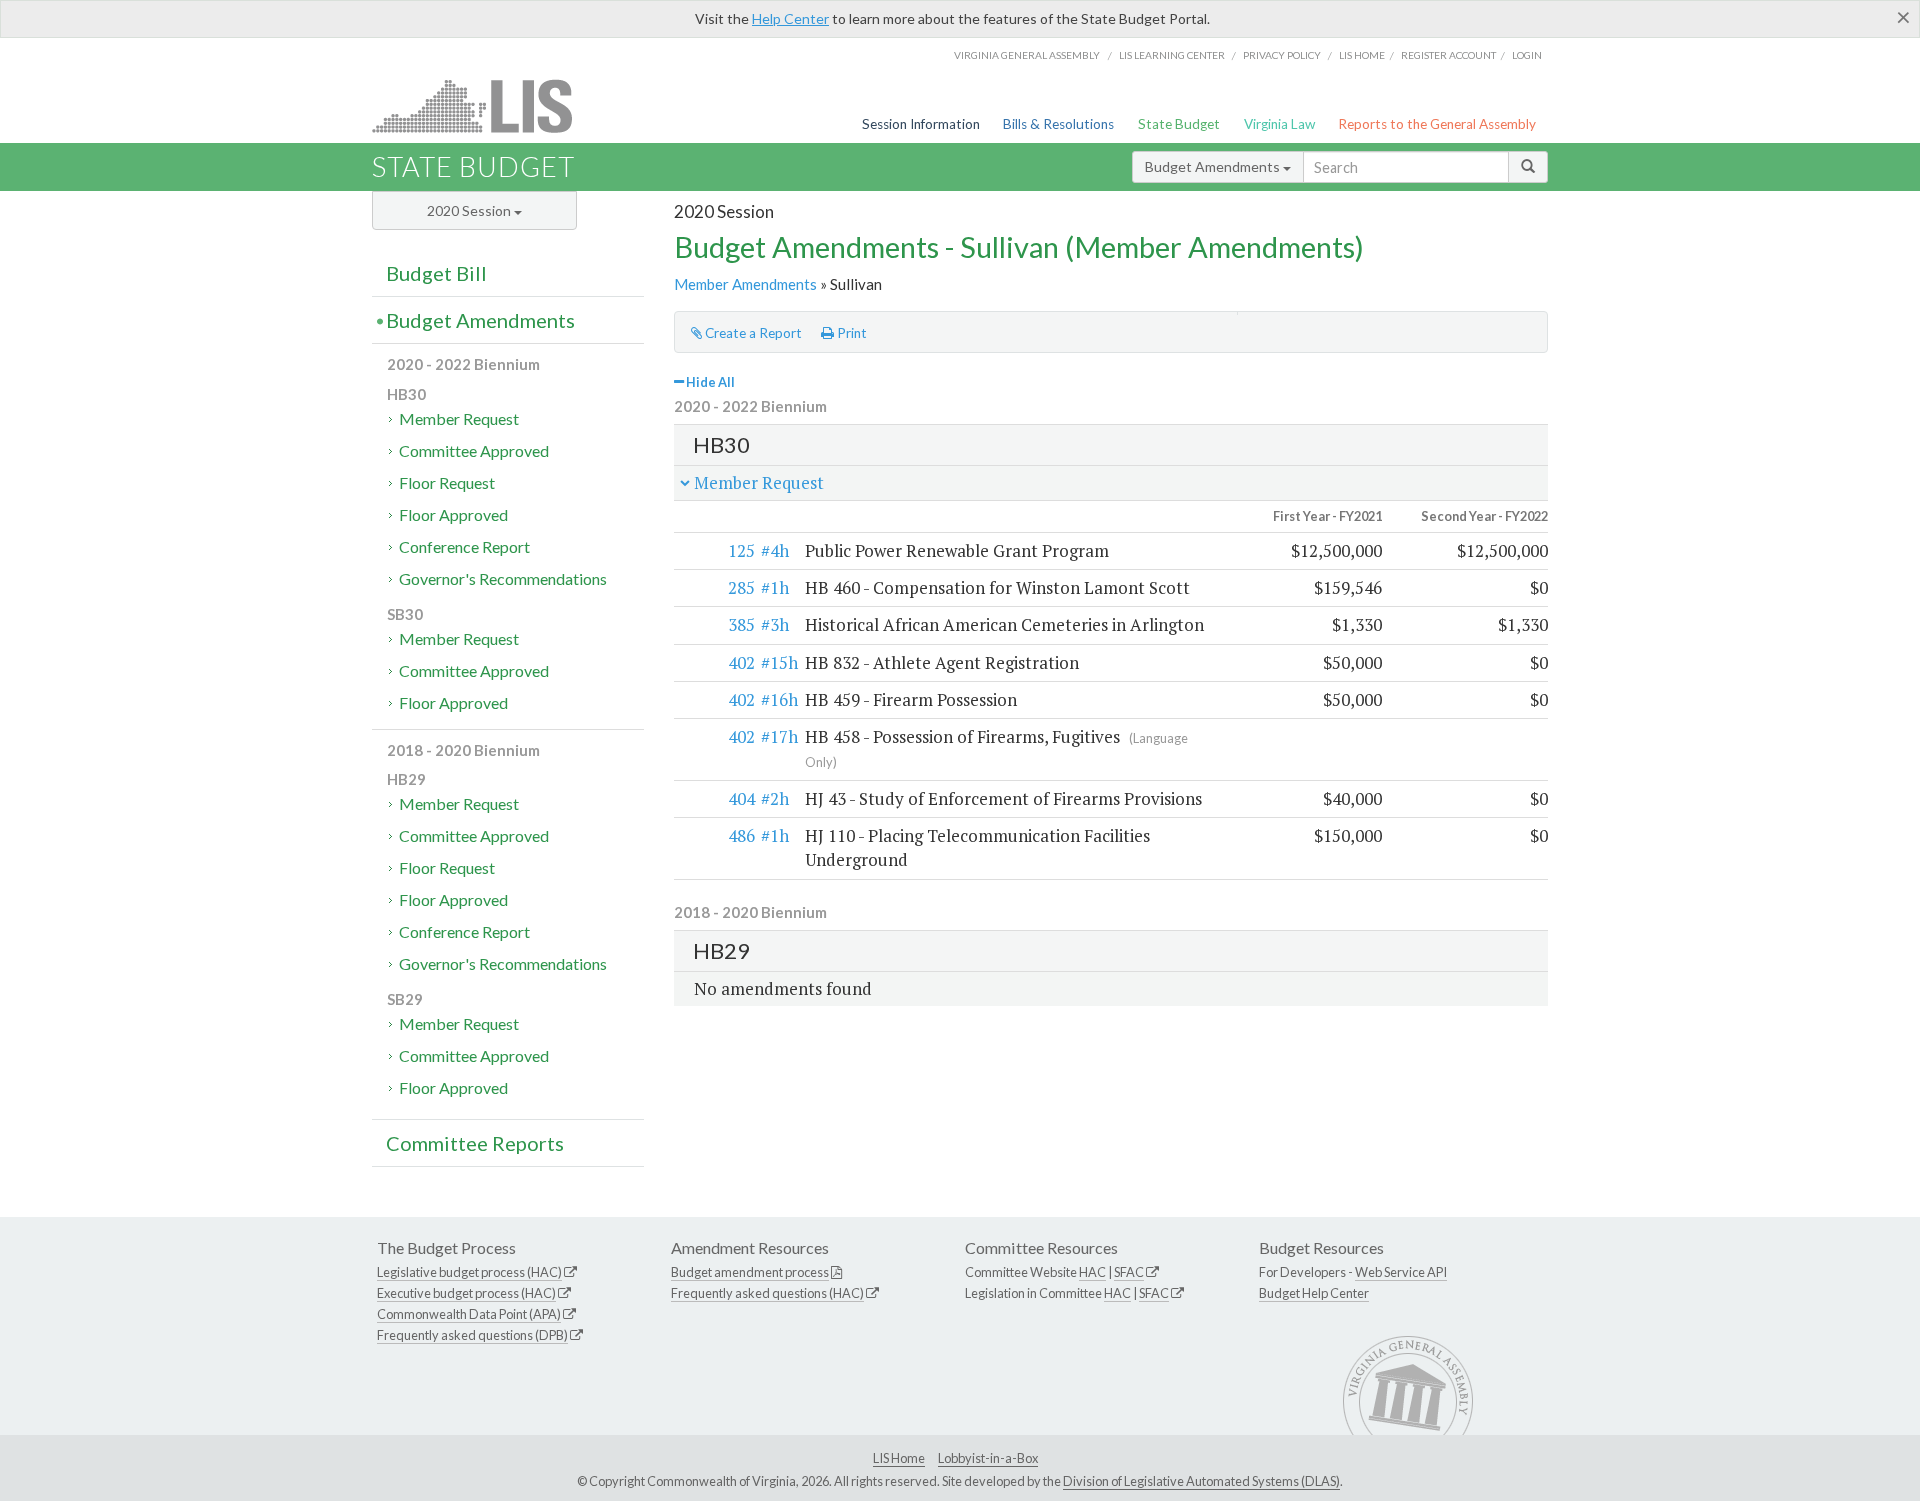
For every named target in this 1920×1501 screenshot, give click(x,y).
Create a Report (752, 333)
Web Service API (1401, 1272)
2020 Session (470, 210)
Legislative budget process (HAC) (469, 1272)
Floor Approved (453, 514)
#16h (779, 699)
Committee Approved (474, 450)
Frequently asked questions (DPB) (472, 1335)
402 (741, 662)
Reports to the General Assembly (1437, 124)
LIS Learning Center (1172, 55)
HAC (1092, 1272)
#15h (779, 662)
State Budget (1179, 124)
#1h (775, 587)
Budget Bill (436, 273)
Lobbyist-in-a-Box (988, 1458)
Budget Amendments (1214, 166)
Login (1527, 55)
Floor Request (447, 482)
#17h (779, 736)
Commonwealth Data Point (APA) (469, 1314)
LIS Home (899, 1458)
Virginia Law (1279, 124)
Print (850, 333)
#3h (775, 624)
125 (741, 550)
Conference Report (464, 546)
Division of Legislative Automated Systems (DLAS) (1201, 1481)
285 (741, 587)
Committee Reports (475, 1143)
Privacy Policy (1282, 55)
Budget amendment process (750, 1272)
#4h (775, 550)
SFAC (1129, 1272)
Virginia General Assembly (1027, 55)
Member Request (459, 418)
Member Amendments (745, 284)
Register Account (1448, 55)
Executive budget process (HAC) (466, 1293)
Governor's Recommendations (503, 578)
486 (741, 835)
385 (741, 624)
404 (741, 798)
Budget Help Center (1314, 1293)
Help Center (790, 18)
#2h (775, 798)
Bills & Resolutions (1058, 124)
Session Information (921, 124)
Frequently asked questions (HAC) (767, 1293)
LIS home (1362, 55)
